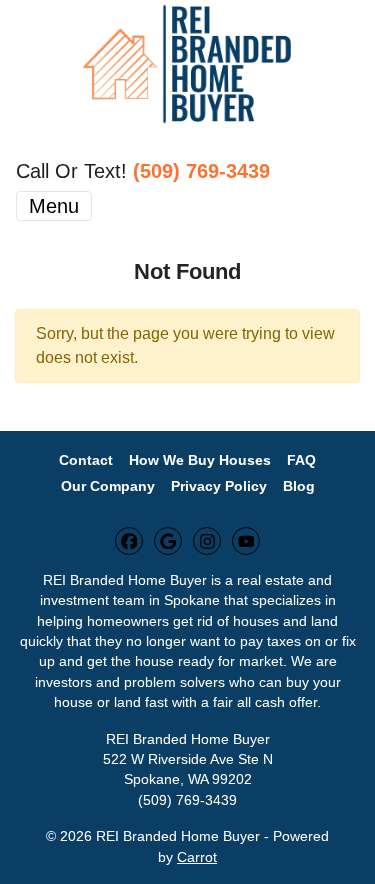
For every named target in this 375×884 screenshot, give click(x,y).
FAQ (301, 460)
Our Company (108, 486)
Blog (299, 486)
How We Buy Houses (200, 460)
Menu (54, 206)
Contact (86, 460)
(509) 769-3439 (201, 171)
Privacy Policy (219, 486)
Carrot (197, 857)
